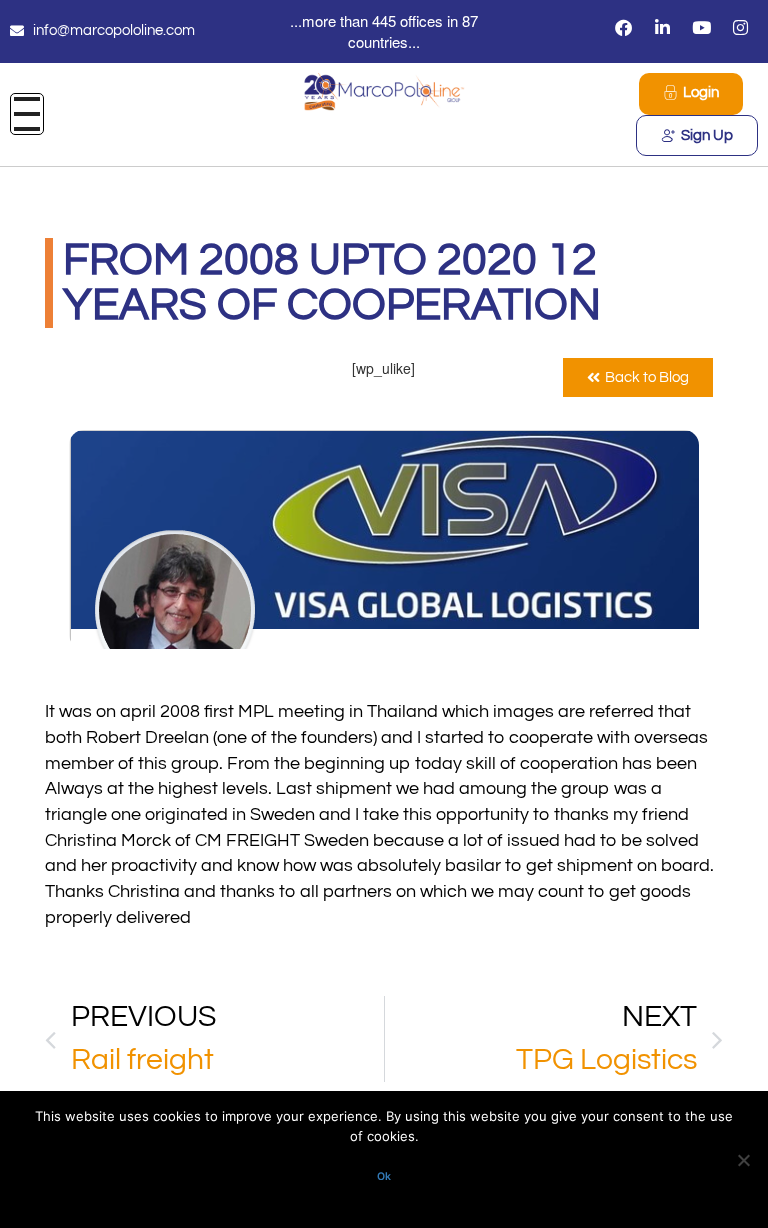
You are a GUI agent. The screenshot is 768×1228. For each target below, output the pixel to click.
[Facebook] (624, 27)
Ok (384, 1176)
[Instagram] (741, 27)
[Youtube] (702, 27)
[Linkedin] (663, 27)
